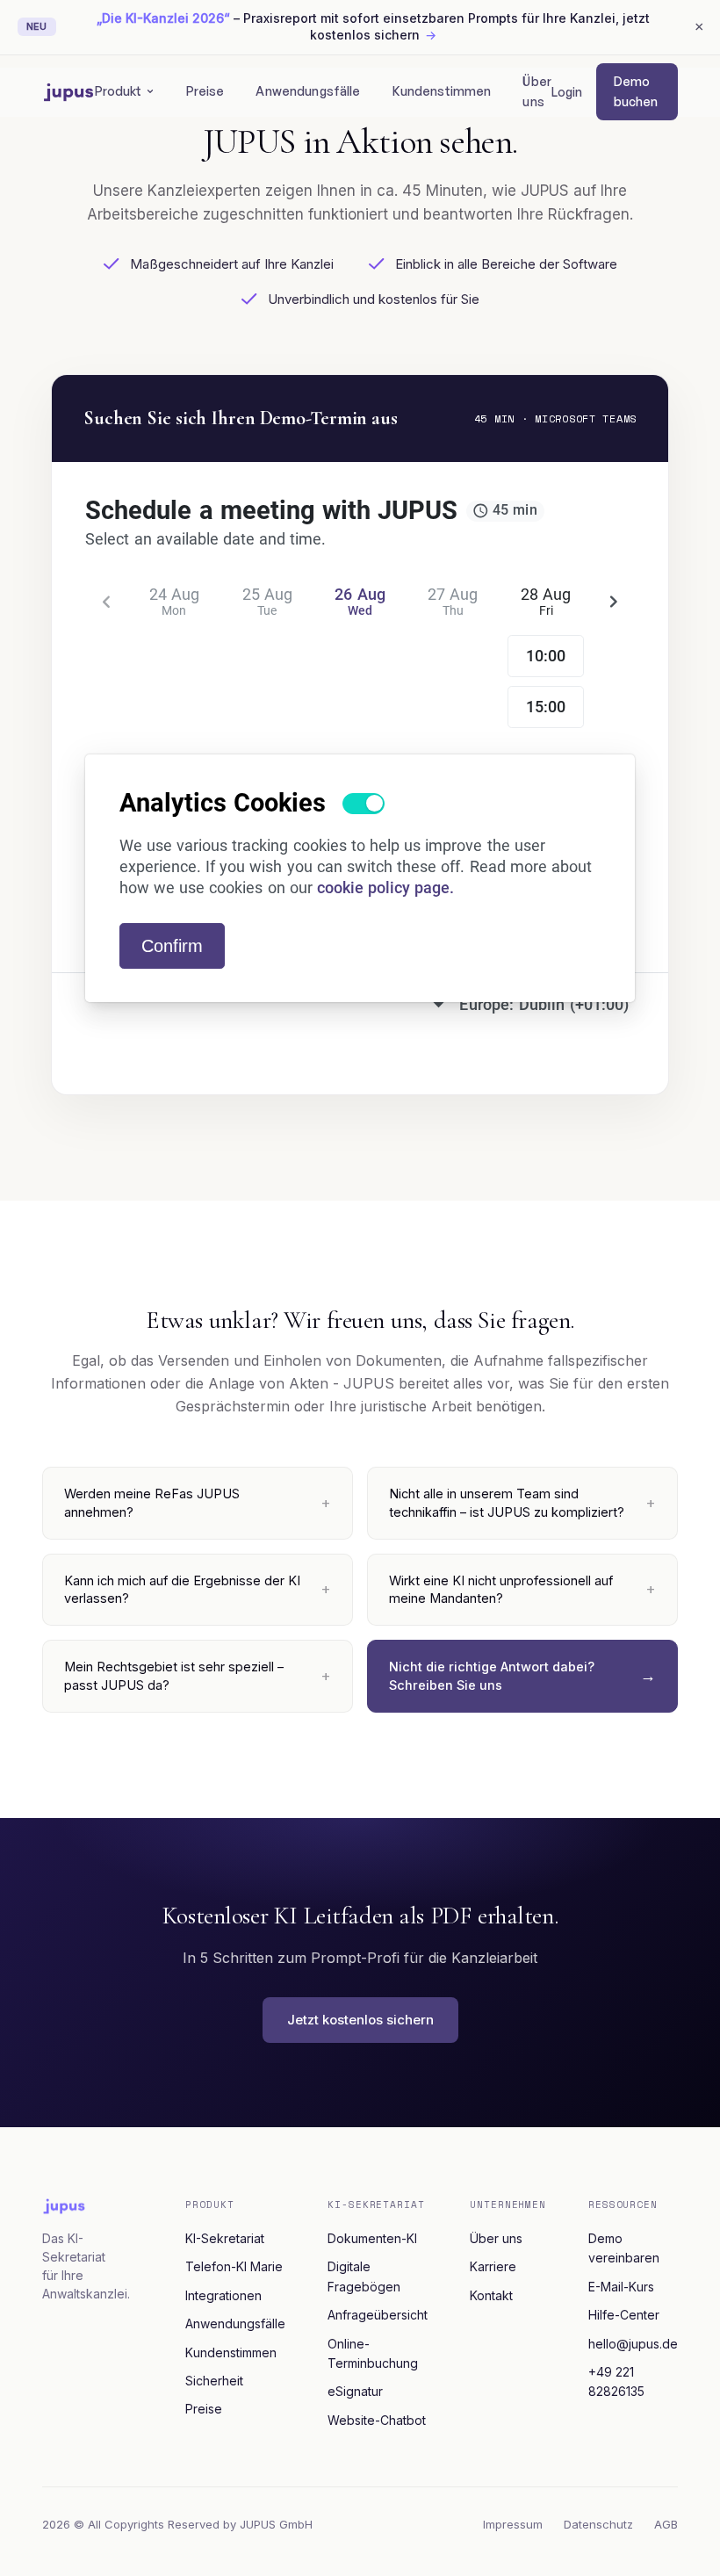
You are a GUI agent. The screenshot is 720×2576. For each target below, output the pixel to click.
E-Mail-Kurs (621, 2287)
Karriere (493, 2266)
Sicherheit (214, 2381)
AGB (666, 2524)
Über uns (537, 91)
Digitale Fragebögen (364, 2276)
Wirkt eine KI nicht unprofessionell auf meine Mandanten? (501, 1589)
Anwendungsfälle (308, 91)
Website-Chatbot (377, 2420)
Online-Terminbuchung (373, 2353)
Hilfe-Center (624, 2315)
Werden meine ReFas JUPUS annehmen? (152, 1502)
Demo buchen (636, 91)
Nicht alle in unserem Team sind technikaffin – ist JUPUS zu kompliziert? (507, 1502)
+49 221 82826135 (616, 2381)
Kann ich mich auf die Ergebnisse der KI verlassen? (182, 1589)
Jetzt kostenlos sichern (360, 2020)
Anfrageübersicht (378, 2315)
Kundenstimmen (442, 91)
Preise (205, 91)
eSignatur (355, 2391)
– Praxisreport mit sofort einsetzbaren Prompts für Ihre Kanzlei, (373, 26)
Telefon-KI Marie (234, 2266)
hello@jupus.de (633, 2344)
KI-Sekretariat (225, 2238)
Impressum (513, 2524)
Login (567, 92)
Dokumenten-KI (372, 2238)
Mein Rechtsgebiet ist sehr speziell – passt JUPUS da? (174, 1675)
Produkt (119, 91)
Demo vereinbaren (624, 2248)
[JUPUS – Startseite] (68, 92)
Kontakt (491, 2295)
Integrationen (223, 2295)
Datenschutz (598, 2524)
